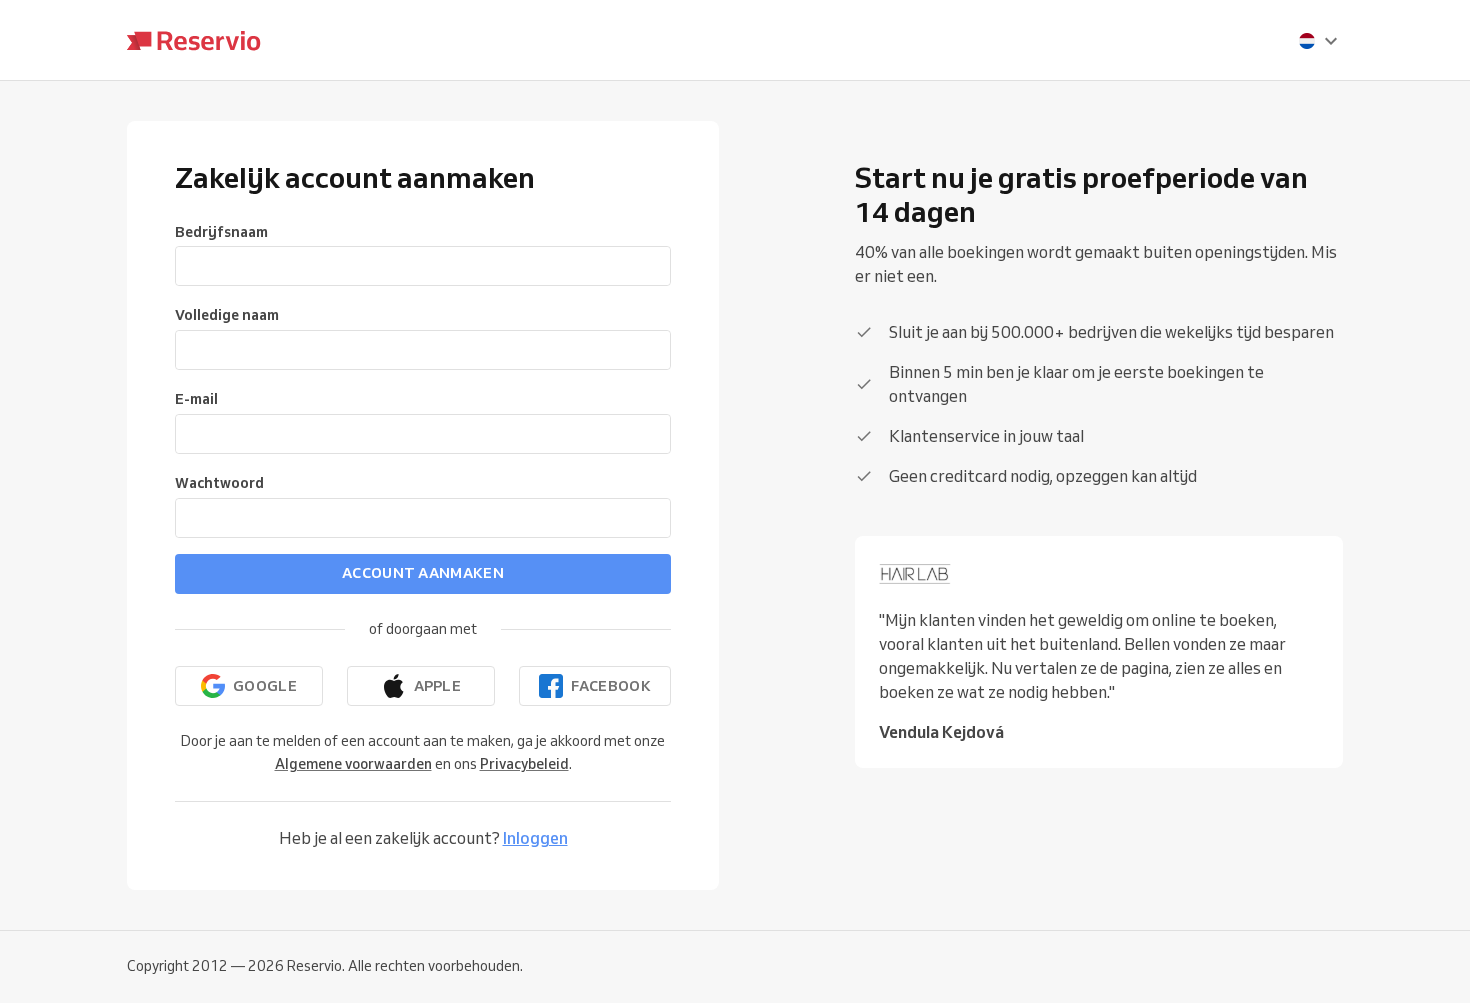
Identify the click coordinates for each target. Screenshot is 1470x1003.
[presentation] (1319, 41)
